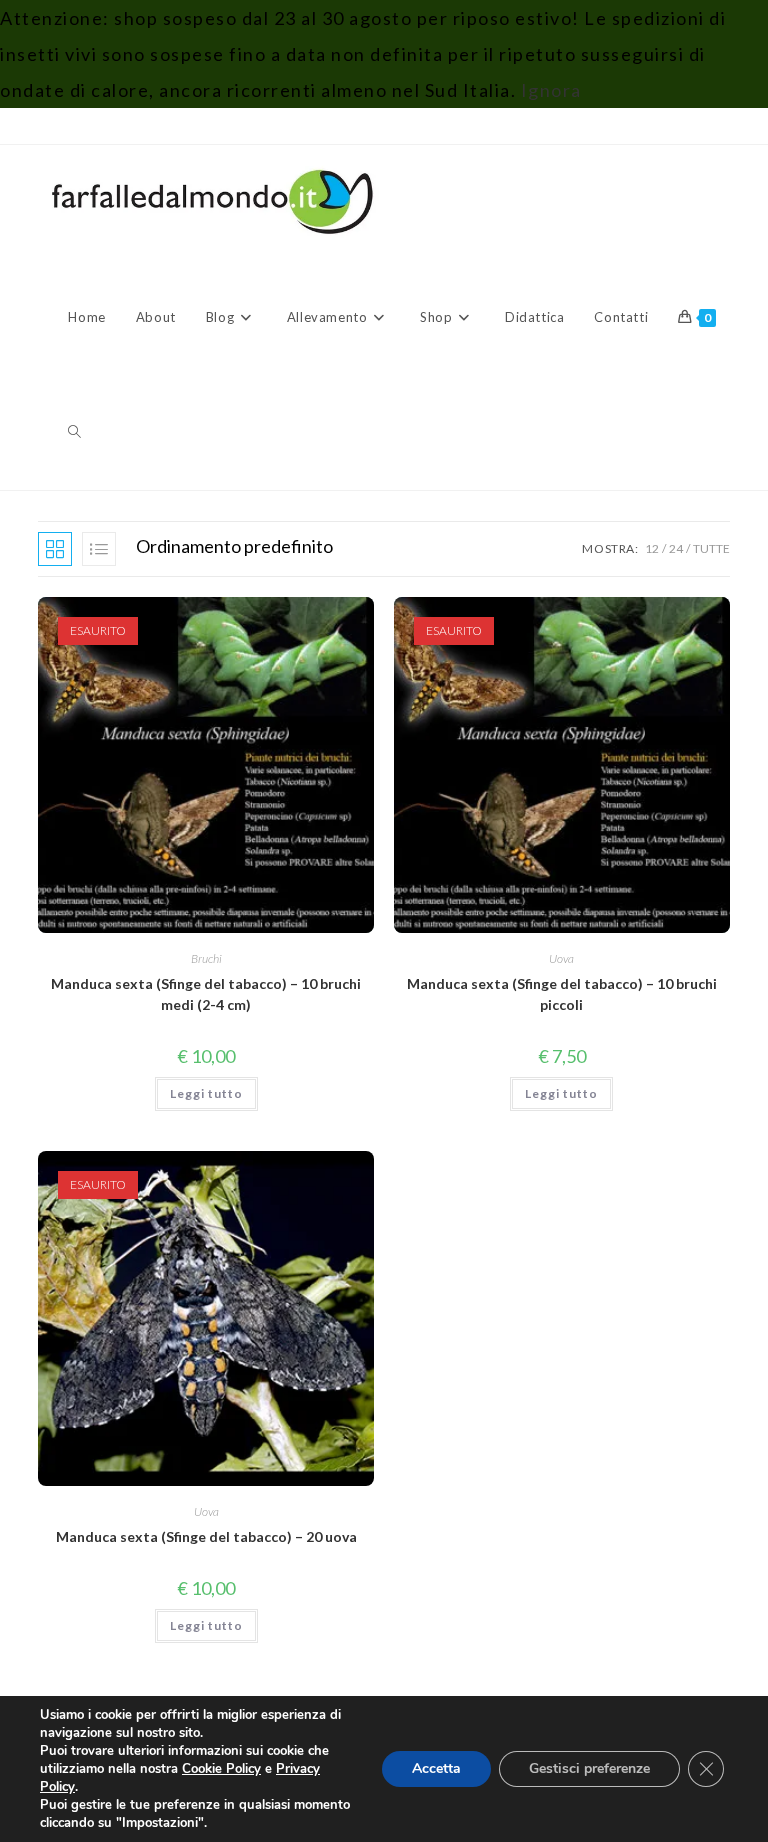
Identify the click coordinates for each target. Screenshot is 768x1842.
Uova (561, 958)
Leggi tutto (206, 1093)
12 (652, 548)
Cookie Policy (221, 1769)
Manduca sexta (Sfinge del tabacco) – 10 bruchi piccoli (562, 994)
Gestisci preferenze (589, 1768)
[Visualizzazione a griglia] (55, 549)
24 (676, 548)
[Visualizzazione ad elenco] (99, 549)
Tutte (711, 548)
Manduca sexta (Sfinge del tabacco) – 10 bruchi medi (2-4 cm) (206, 994)
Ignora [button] (551, 90)
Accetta (436, 1768)
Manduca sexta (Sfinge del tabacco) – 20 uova (206, 1536)
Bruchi (206, 958)
